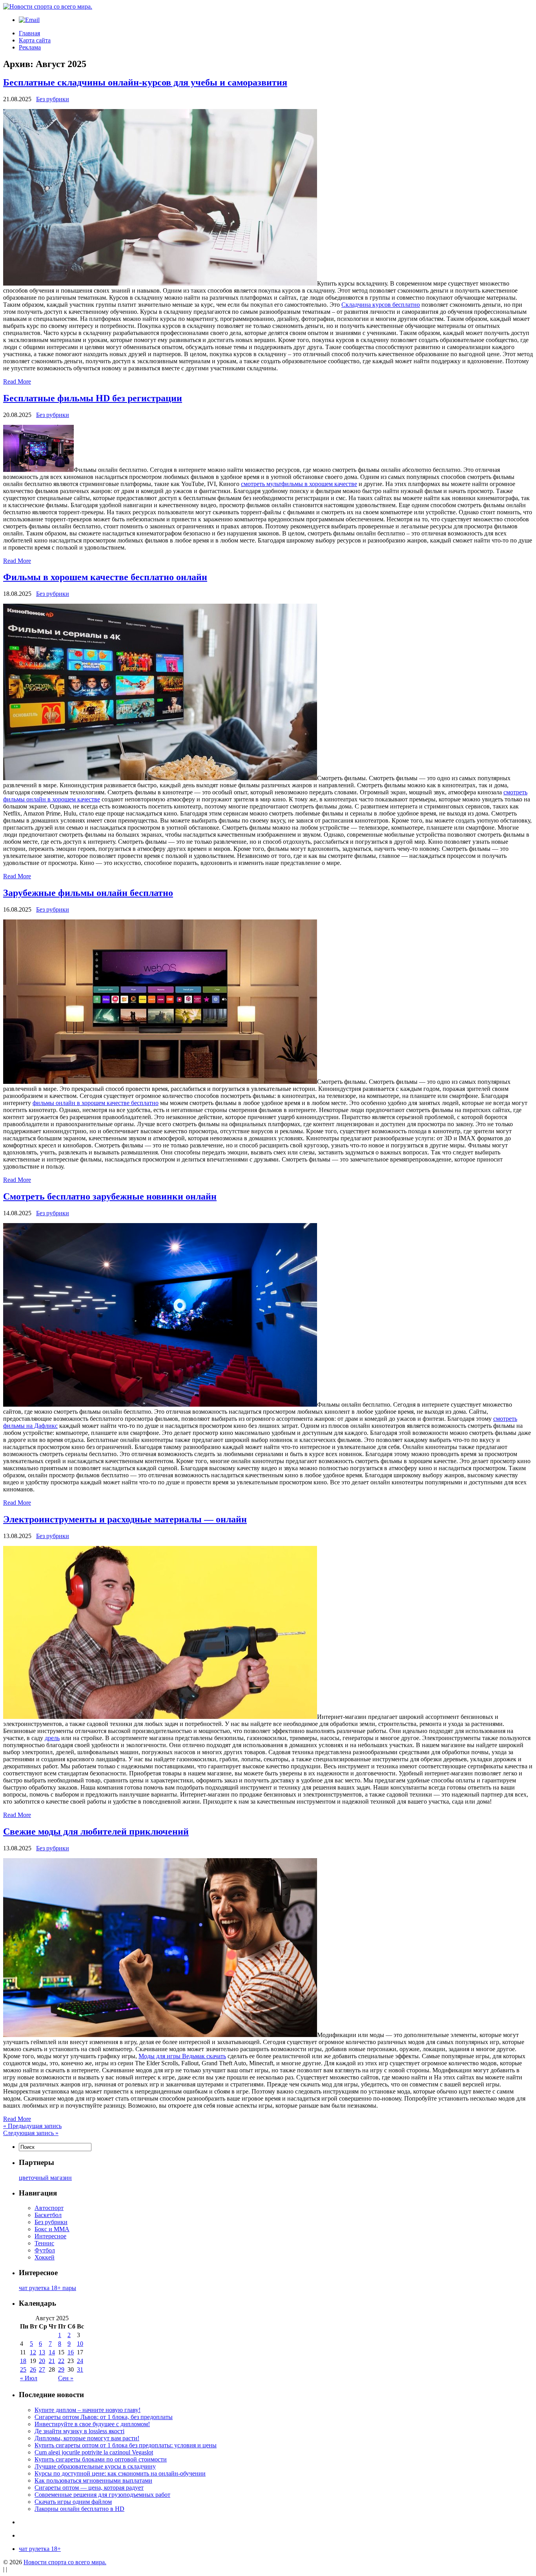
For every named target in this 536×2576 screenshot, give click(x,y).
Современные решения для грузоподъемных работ (102, 2495)
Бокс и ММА (52, 2229)
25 (23, 2369)
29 (61, 2369)
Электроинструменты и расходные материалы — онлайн (125, 1519)
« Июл (29, 2378)
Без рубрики (53, 99)
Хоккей (45, 2257)
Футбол (45, 2250)
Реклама (30, 47)
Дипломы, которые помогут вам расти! (87, 2438)
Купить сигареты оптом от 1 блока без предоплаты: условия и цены (126, 2445)
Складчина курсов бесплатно (381, 305)
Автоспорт (49, 2208)
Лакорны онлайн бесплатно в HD (79, 2509)
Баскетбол (48, 2215)
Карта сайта (35, 40)
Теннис (44, 2243)
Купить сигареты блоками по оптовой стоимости (101, 2459)
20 (42, 2361)
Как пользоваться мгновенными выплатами (93, 2480)
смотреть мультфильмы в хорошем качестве (299, 484)
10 (80, 2344)
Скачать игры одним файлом (73, 2502)
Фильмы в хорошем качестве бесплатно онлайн (105, 577)
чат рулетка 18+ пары (47, 2288)
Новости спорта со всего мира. (65, 2562)
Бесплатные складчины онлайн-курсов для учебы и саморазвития (145, 82)
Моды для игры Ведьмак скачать (182, 2056)
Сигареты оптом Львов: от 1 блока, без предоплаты (104, 2417)
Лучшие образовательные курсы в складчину (95, 2466)
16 (71, 2352)
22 (61, 2361)
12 (33, 2352)
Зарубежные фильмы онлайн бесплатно (88, 893)
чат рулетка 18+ (40, 2549)
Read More (17, 381)
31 (80, 2369)
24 (80, 2361)
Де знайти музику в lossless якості (79, 2431)
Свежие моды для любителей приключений (96, 1831)
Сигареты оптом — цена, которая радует (89, 2488)
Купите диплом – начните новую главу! (88, 2410)
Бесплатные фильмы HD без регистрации (93, 398)
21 (52, 2361)
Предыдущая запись (32, 2126)
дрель (52, 1738)
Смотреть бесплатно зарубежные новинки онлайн (110, 1196)
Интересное (50, 2236)
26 (33, 2369)
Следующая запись (31, 2133)
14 (52, 2352)
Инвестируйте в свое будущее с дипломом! (92, 2424)
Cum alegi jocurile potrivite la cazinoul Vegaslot (94, 2452)
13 (42, 2352)
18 (23, 2361)
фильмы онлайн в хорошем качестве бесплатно (96, 1103)
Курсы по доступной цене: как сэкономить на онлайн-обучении (120, 2473)
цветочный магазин (45, 2178)
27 (42, 2369)
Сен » (66, 2378)
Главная (29, 33)
